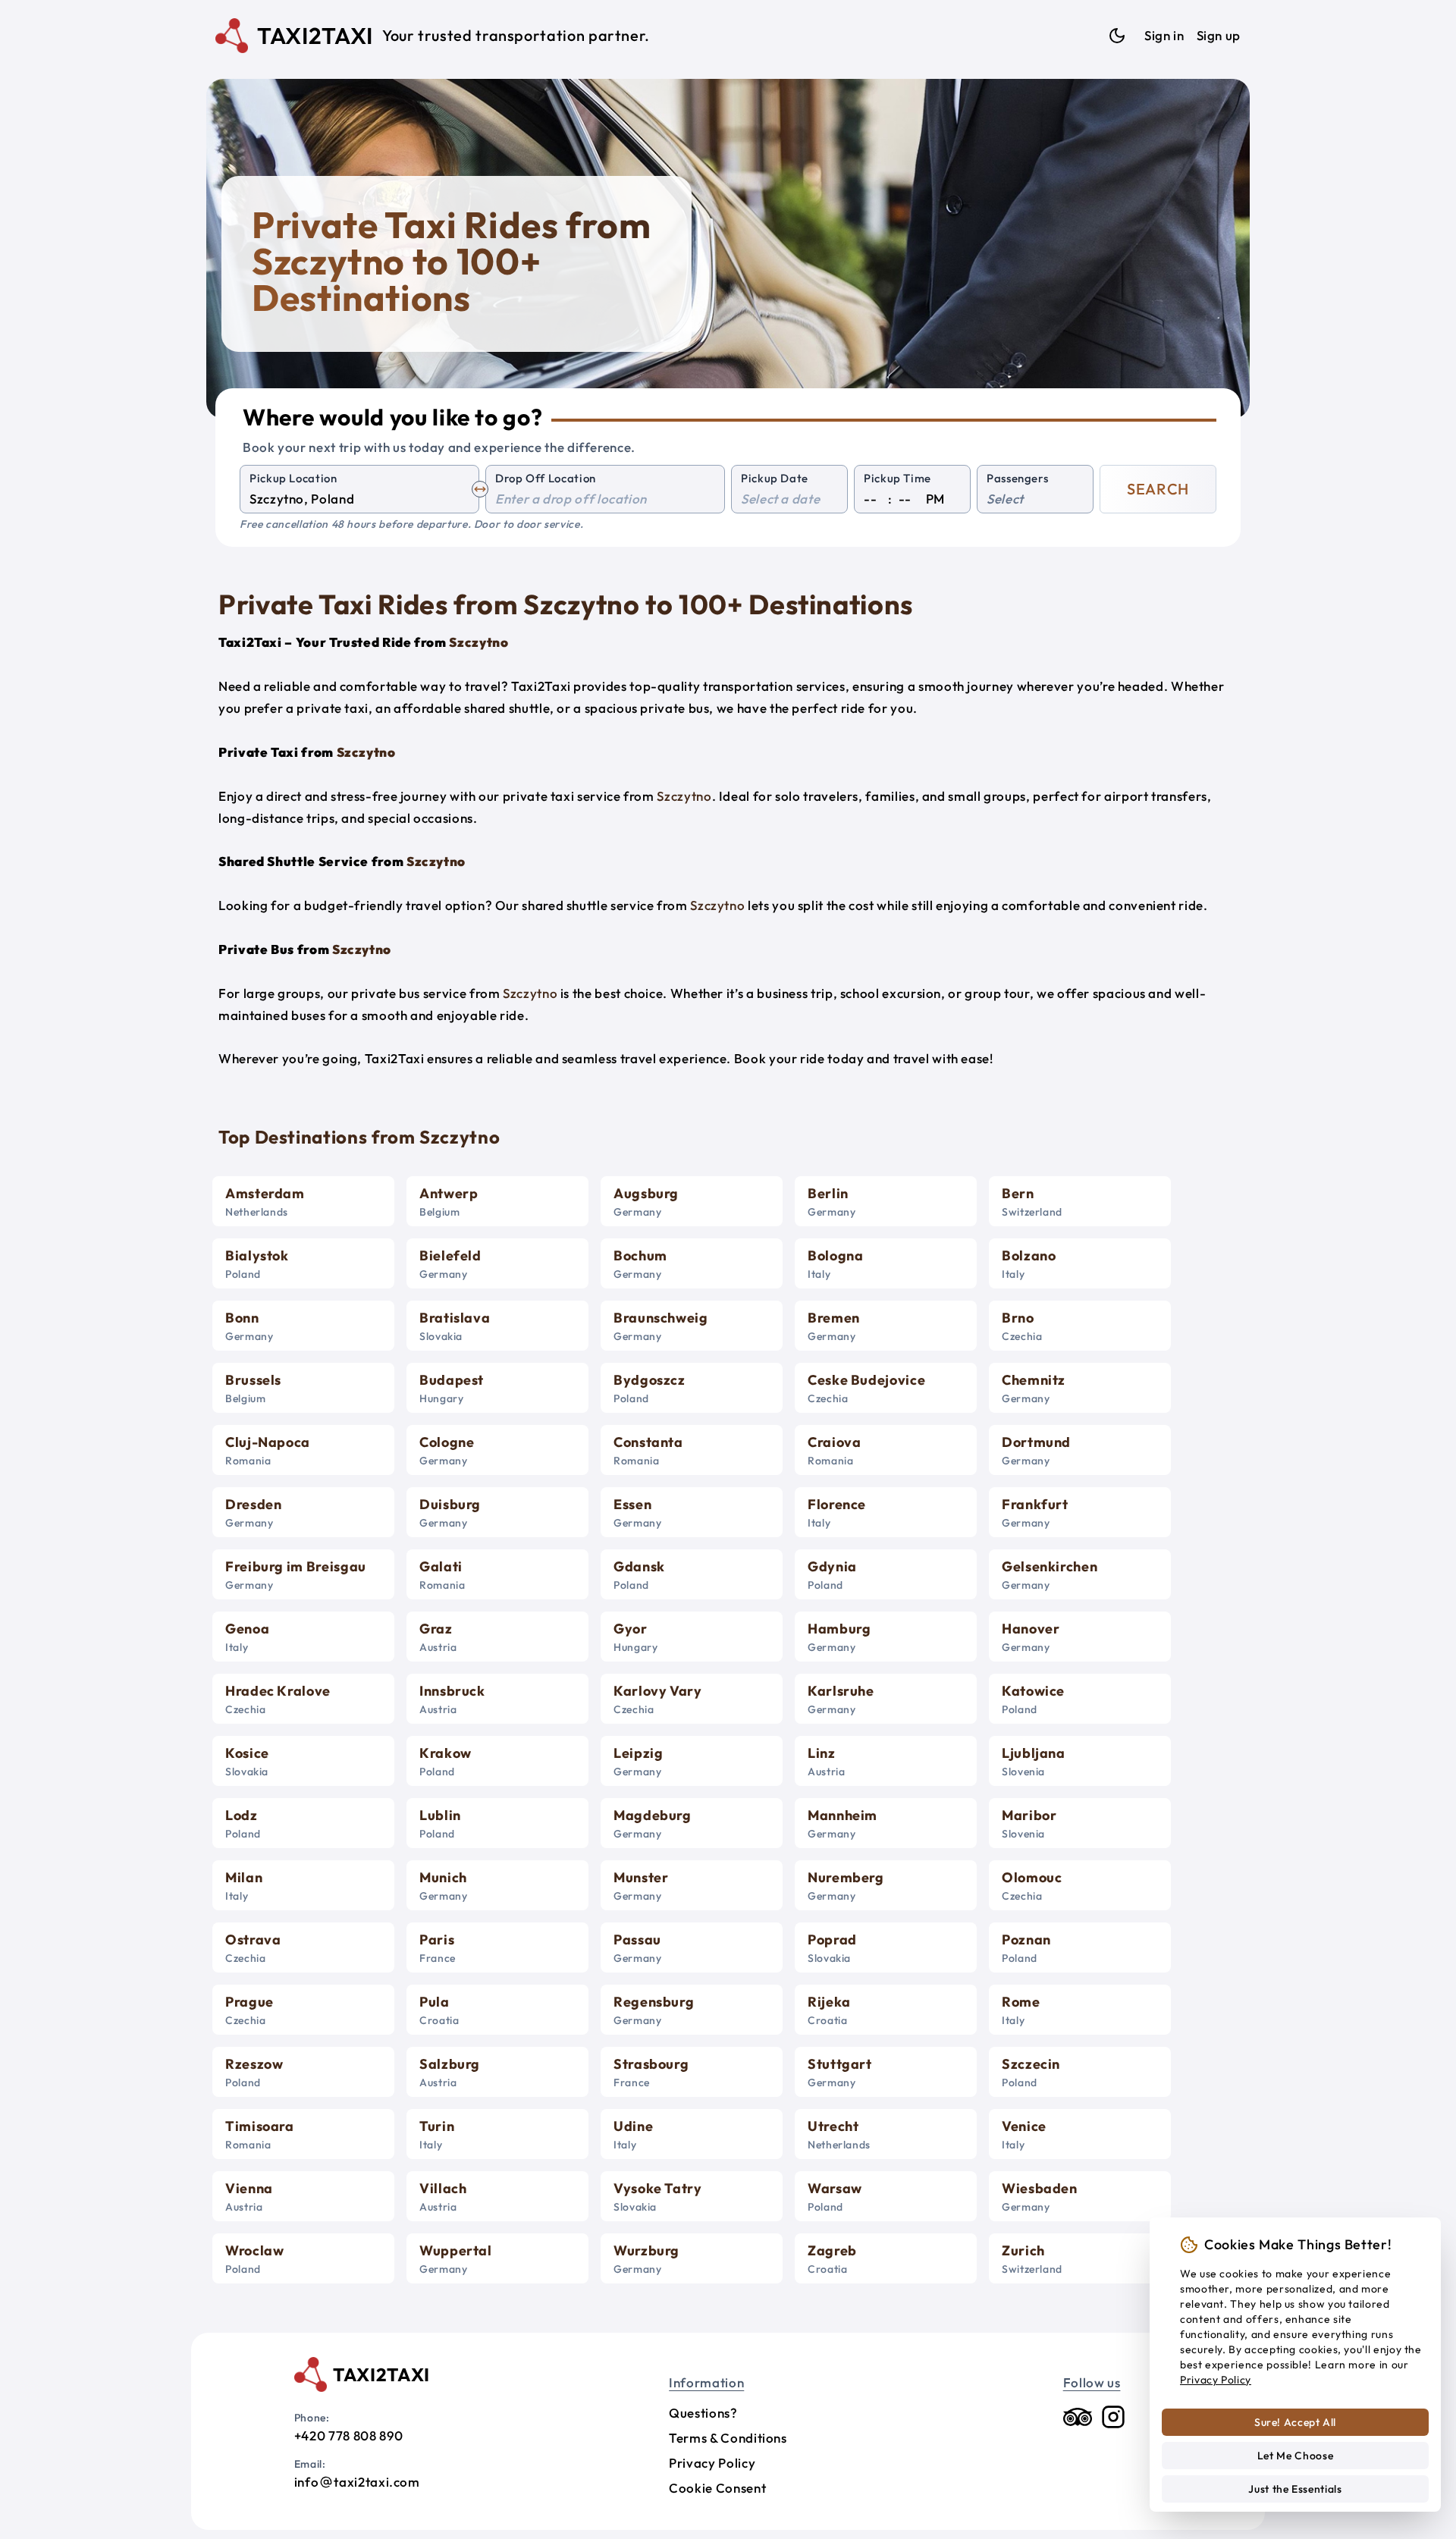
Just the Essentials (1295, 2489)
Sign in (1164, 35)
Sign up (1219, 35)
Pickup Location (293, 478)
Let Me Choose (1295, 2456)
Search (1158, 489)
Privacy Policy (712, 2463)
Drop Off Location (546, 478)
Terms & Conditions (728, 2438)
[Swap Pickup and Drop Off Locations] (480, 489)
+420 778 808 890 (349, 2435)
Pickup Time (897, 478)
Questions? (703, 2413)
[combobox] (359, 499)
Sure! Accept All (1295, 2422)
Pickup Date (775, 478)
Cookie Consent (717, 2488)
